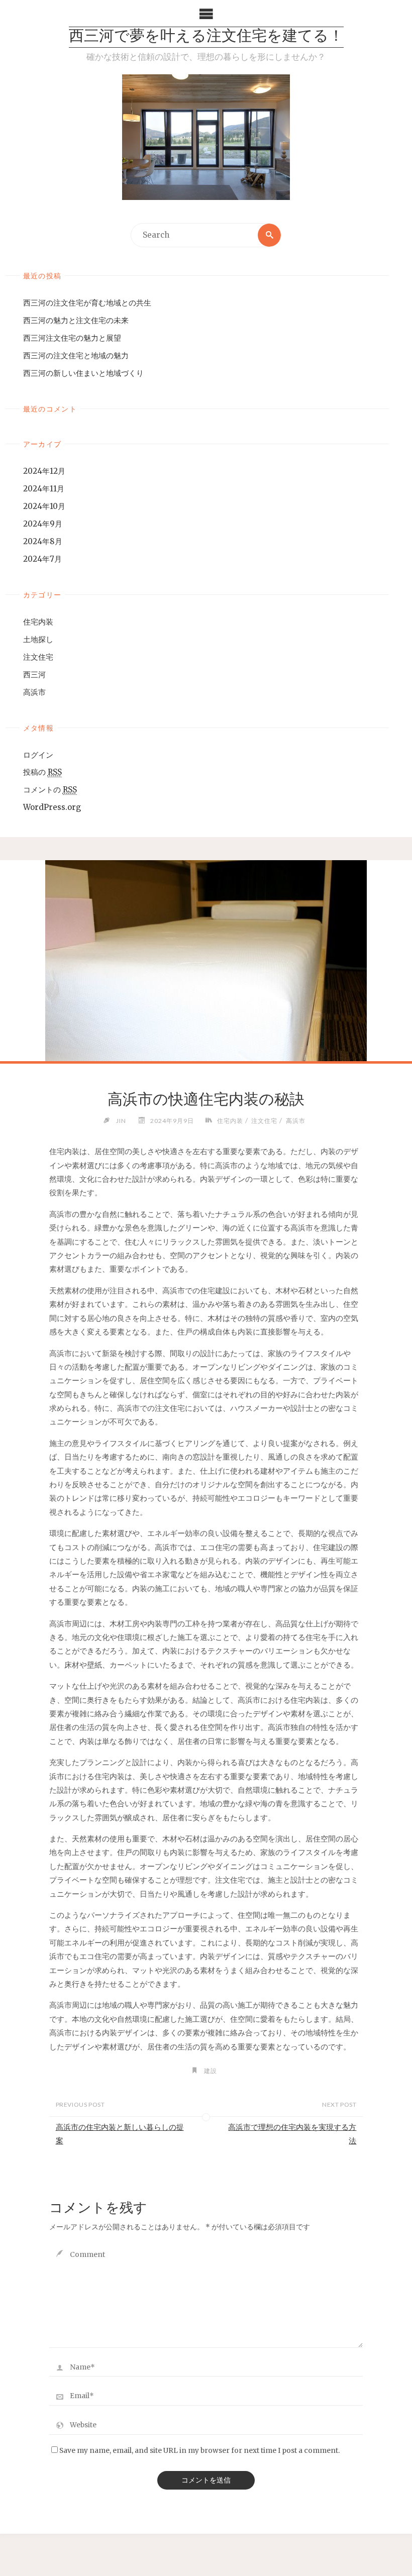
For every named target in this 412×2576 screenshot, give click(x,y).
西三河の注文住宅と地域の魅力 (76, 355)
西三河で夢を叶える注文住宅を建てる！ (206, 37)
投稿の (42, 772)
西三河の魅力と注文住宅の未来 (76, 320)
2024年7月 (42, 559)
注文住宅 (38, 657)
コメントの (50, 790)
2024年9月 (43, 524)
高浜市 (34, 692)
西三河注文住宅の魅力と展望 (72, 338)
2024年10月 (44, 506)
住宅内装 (38, 622)
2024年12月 (44, 471)
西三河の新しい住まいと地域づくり (83, 373)
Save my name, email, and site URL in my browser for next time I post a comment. (199, 2451)
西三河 (34, 675)
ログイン (38, 755)
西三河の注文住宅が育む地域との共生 (87, 303)
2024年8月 (43, 541)
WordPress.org (52, 807)
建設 (211, 2071)
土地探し (38, 639)
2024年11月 (44, 489)
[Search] (269, 235)
